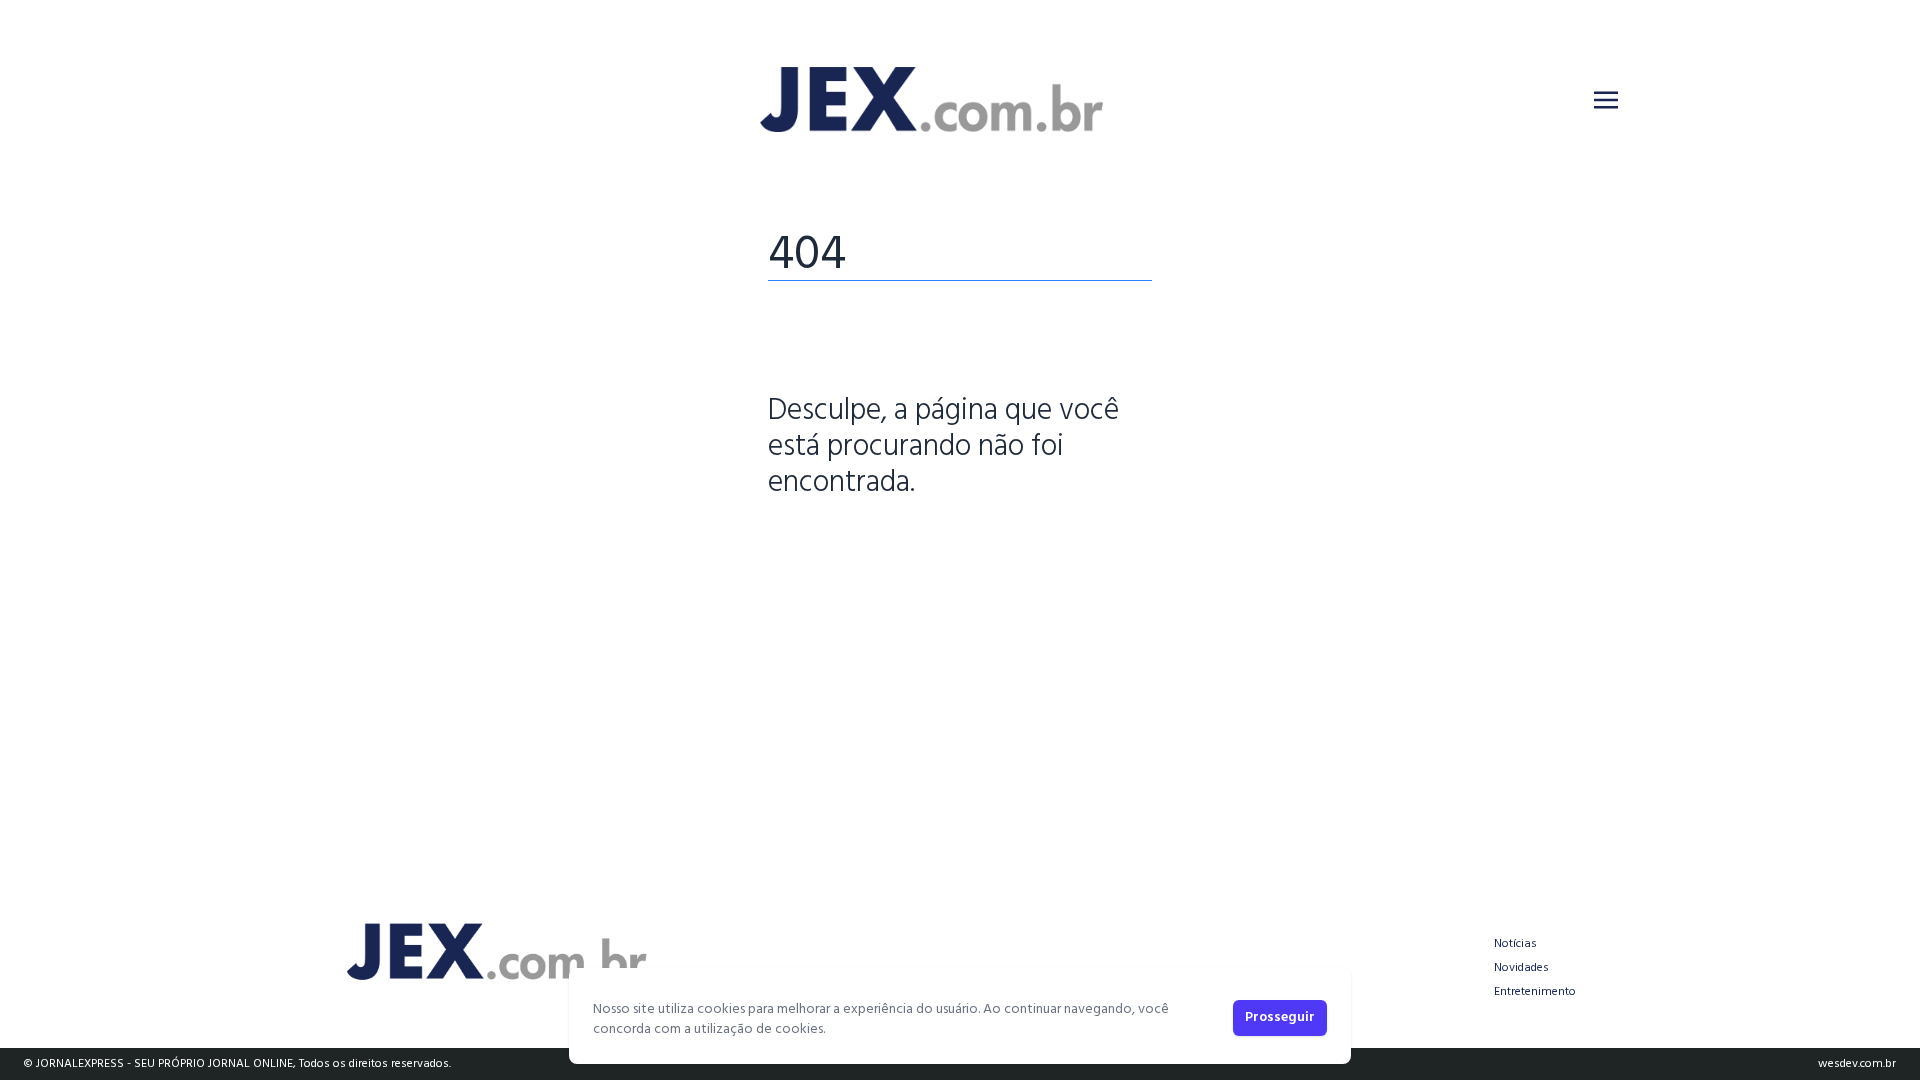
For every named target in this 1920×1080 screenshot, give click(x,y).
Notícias (1515, 944)
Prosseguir (1280, 1017)
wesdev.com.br (1857, 1064)
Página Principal (836, 545)
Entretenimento (1535, 992)
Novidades (1521, 968)
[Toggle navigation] (1606, 100)
